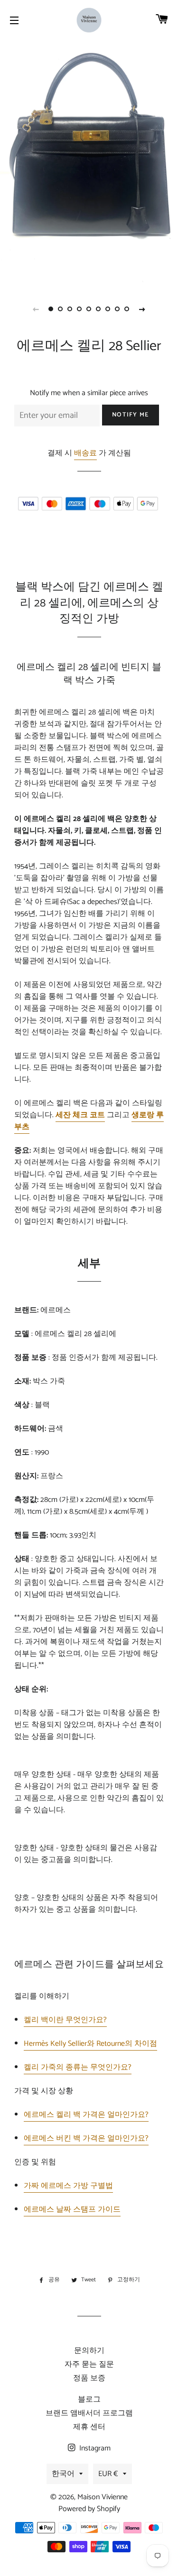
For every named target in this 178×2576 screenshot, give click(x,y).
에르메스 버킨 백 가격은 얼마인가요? (86, 2138)
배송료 (85, 453)
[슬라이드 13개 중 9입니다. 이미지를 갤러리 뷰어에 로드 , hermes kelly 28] (127, 309)
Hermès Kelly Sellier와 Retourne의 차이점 (90, 2044)
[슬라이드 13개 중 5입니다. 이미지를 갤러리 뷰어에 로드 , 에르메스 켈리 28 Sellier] (89, 309)
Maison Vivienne (103, 2497)
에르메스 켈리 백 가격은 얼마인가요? (86, 2115)
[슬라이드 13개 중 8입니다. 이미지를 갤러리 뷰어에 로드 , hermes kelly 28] (118, 309)
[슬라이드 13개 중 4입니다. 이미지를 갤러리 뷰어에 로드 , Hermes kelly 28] (80, 309)
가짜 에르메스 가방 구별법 (68, 2186)
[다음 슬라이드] (142, 309)
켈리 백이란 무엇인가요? (65, 2020)
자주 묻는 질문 (89, 2364)
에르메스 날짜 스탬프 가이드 (72, 2210)
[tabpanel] (89, 168)
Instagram (94, 2448)
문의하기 (89, 2351)
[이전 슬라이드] (36, 309)
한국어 (63, 2474)
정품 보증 (89, 2378)
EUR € (108, 2474)
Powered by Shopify (89, 2509)
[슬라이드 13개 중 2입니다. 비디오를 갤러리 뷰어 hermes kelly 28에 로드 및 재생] (61, 309)
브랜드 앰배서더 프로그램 (89, 2413)
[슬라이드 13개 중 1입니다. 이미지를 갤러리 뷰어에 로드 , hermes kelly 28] (51, 309)
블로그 (89, 2400)
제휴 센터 (89, 2427)
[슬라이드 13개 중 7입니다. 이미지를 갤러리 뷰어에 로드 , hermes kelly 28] (108, 309)
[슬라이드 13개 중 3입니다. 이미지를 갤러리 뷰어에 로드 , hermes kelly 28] (70, 309)
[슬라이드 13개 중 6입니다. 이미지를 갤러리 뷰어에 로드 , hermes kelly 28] (99, 309)
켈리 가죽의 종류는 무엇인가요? (78, 2067)
